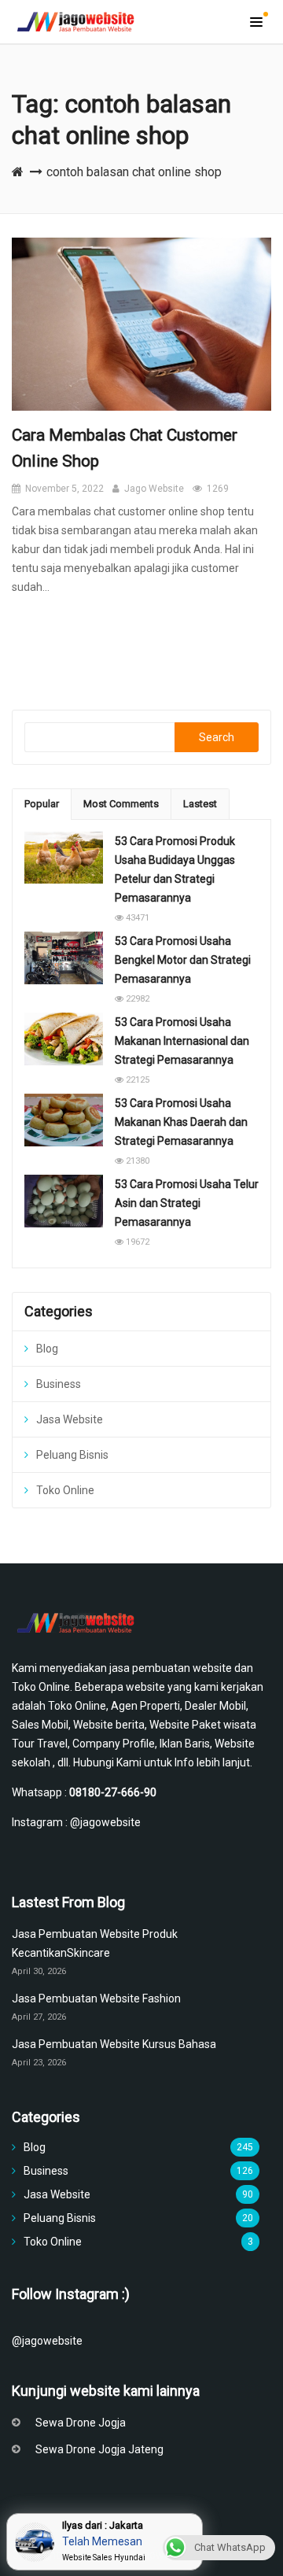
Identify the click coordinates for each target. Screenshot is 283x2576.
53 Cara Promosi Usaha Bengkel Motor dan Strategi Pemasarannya (183, 960)
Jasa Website (70, 1419)
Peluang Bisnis (72, 1455)
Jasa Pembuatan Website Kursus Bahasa (114, 2044)
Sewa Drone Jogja (81, 2423)
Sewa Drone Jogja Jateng (99, 2449)
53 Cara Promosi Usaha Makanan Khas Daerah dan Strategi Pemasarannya (181, 1122)
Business (59, 1384)
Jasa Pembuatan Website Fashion (97, 1998)
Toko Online (65, 1490)
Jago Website (154, 489)
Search (217, 737)
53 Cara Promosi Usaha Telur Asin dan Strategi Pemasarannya (187, 1203)
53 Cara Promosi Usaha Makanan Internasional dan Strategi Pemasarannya (182, 1041)
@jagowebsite (105, 1822)
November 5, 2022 (64, 489)
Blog (47, 1349)
